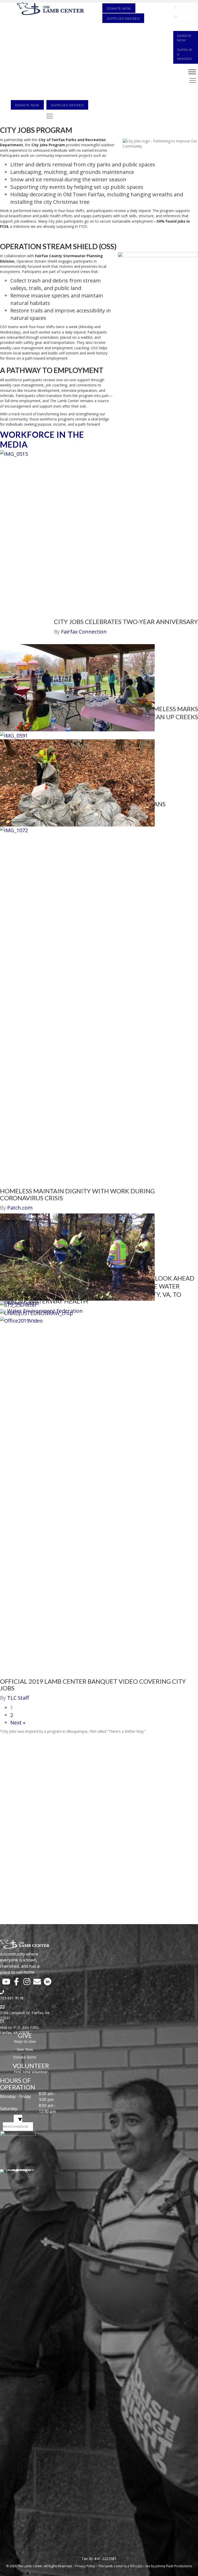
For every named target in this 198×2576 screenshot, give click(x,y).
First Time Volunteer (31, 2072)
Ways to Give (25, 2041)
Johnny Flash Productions (174, 2566)
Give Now (25, 2049)
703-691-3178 (12, 1998)
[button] (6, 1982)
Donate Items (25, 2057)
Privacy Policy (85, 2566)
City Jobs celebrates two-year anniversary (126, 622)
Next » (18, 1723)
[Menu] (50, 116)
